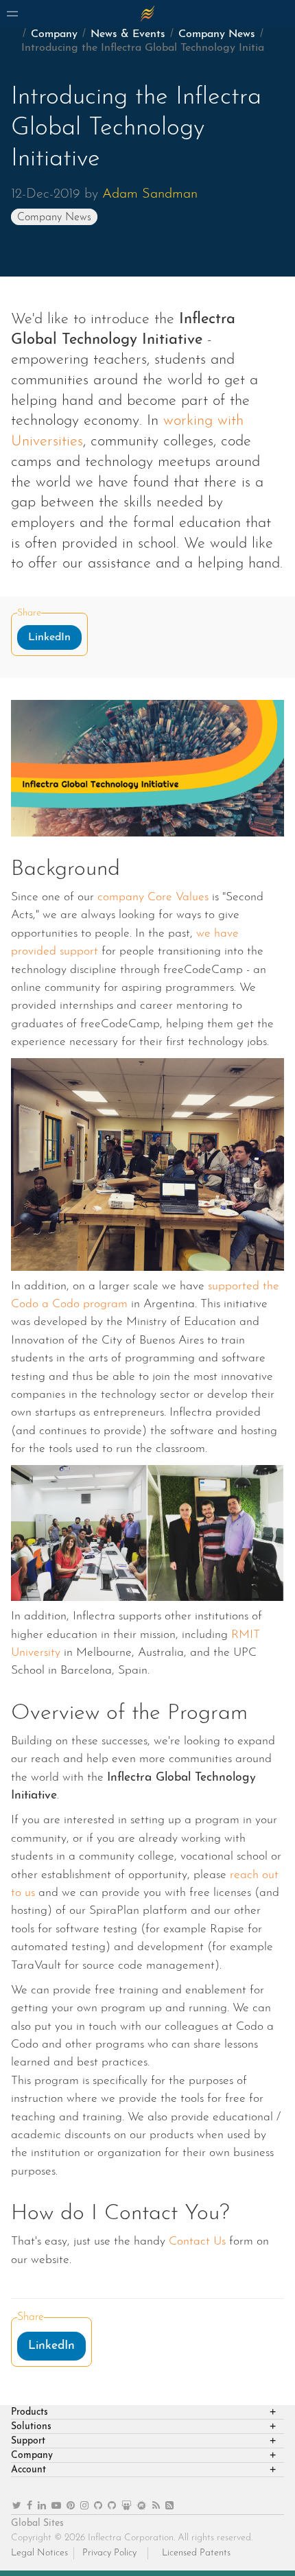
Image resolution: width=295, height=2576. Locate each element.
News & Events (128, 34)
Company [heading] (32, 2456)
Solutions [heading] (31, 2427)
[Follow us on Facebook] (29, 2506)
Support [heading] (28, 2441)
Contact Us (197, 2241)
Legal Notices (39, 2553)
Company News (217, 34)
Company (54, 34)
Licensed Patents (196, 2553)
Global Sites (37, 2524)
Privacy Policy (109, 2553)
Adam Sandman (150, 194)
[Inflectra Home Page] (147, 14)
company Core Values (153, 897)
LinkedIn (49, 637)
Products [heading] (29, 2412)
